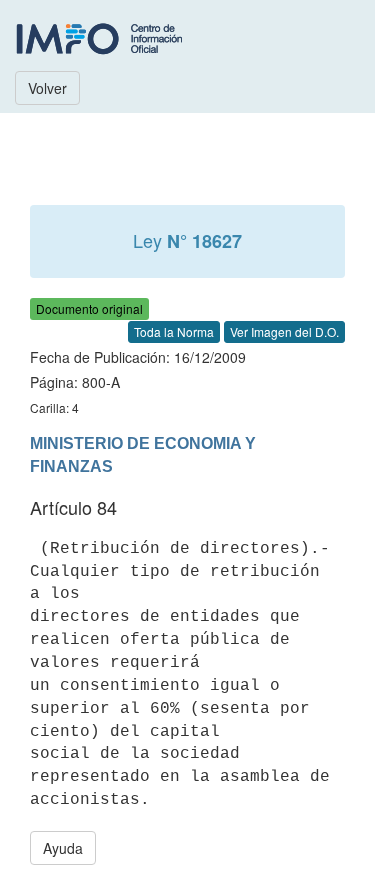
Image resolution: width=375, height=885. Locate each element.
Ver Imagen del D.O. (284, 331)
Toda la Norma (174, 331)
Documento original (89, 308)
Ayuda (63, 848)
